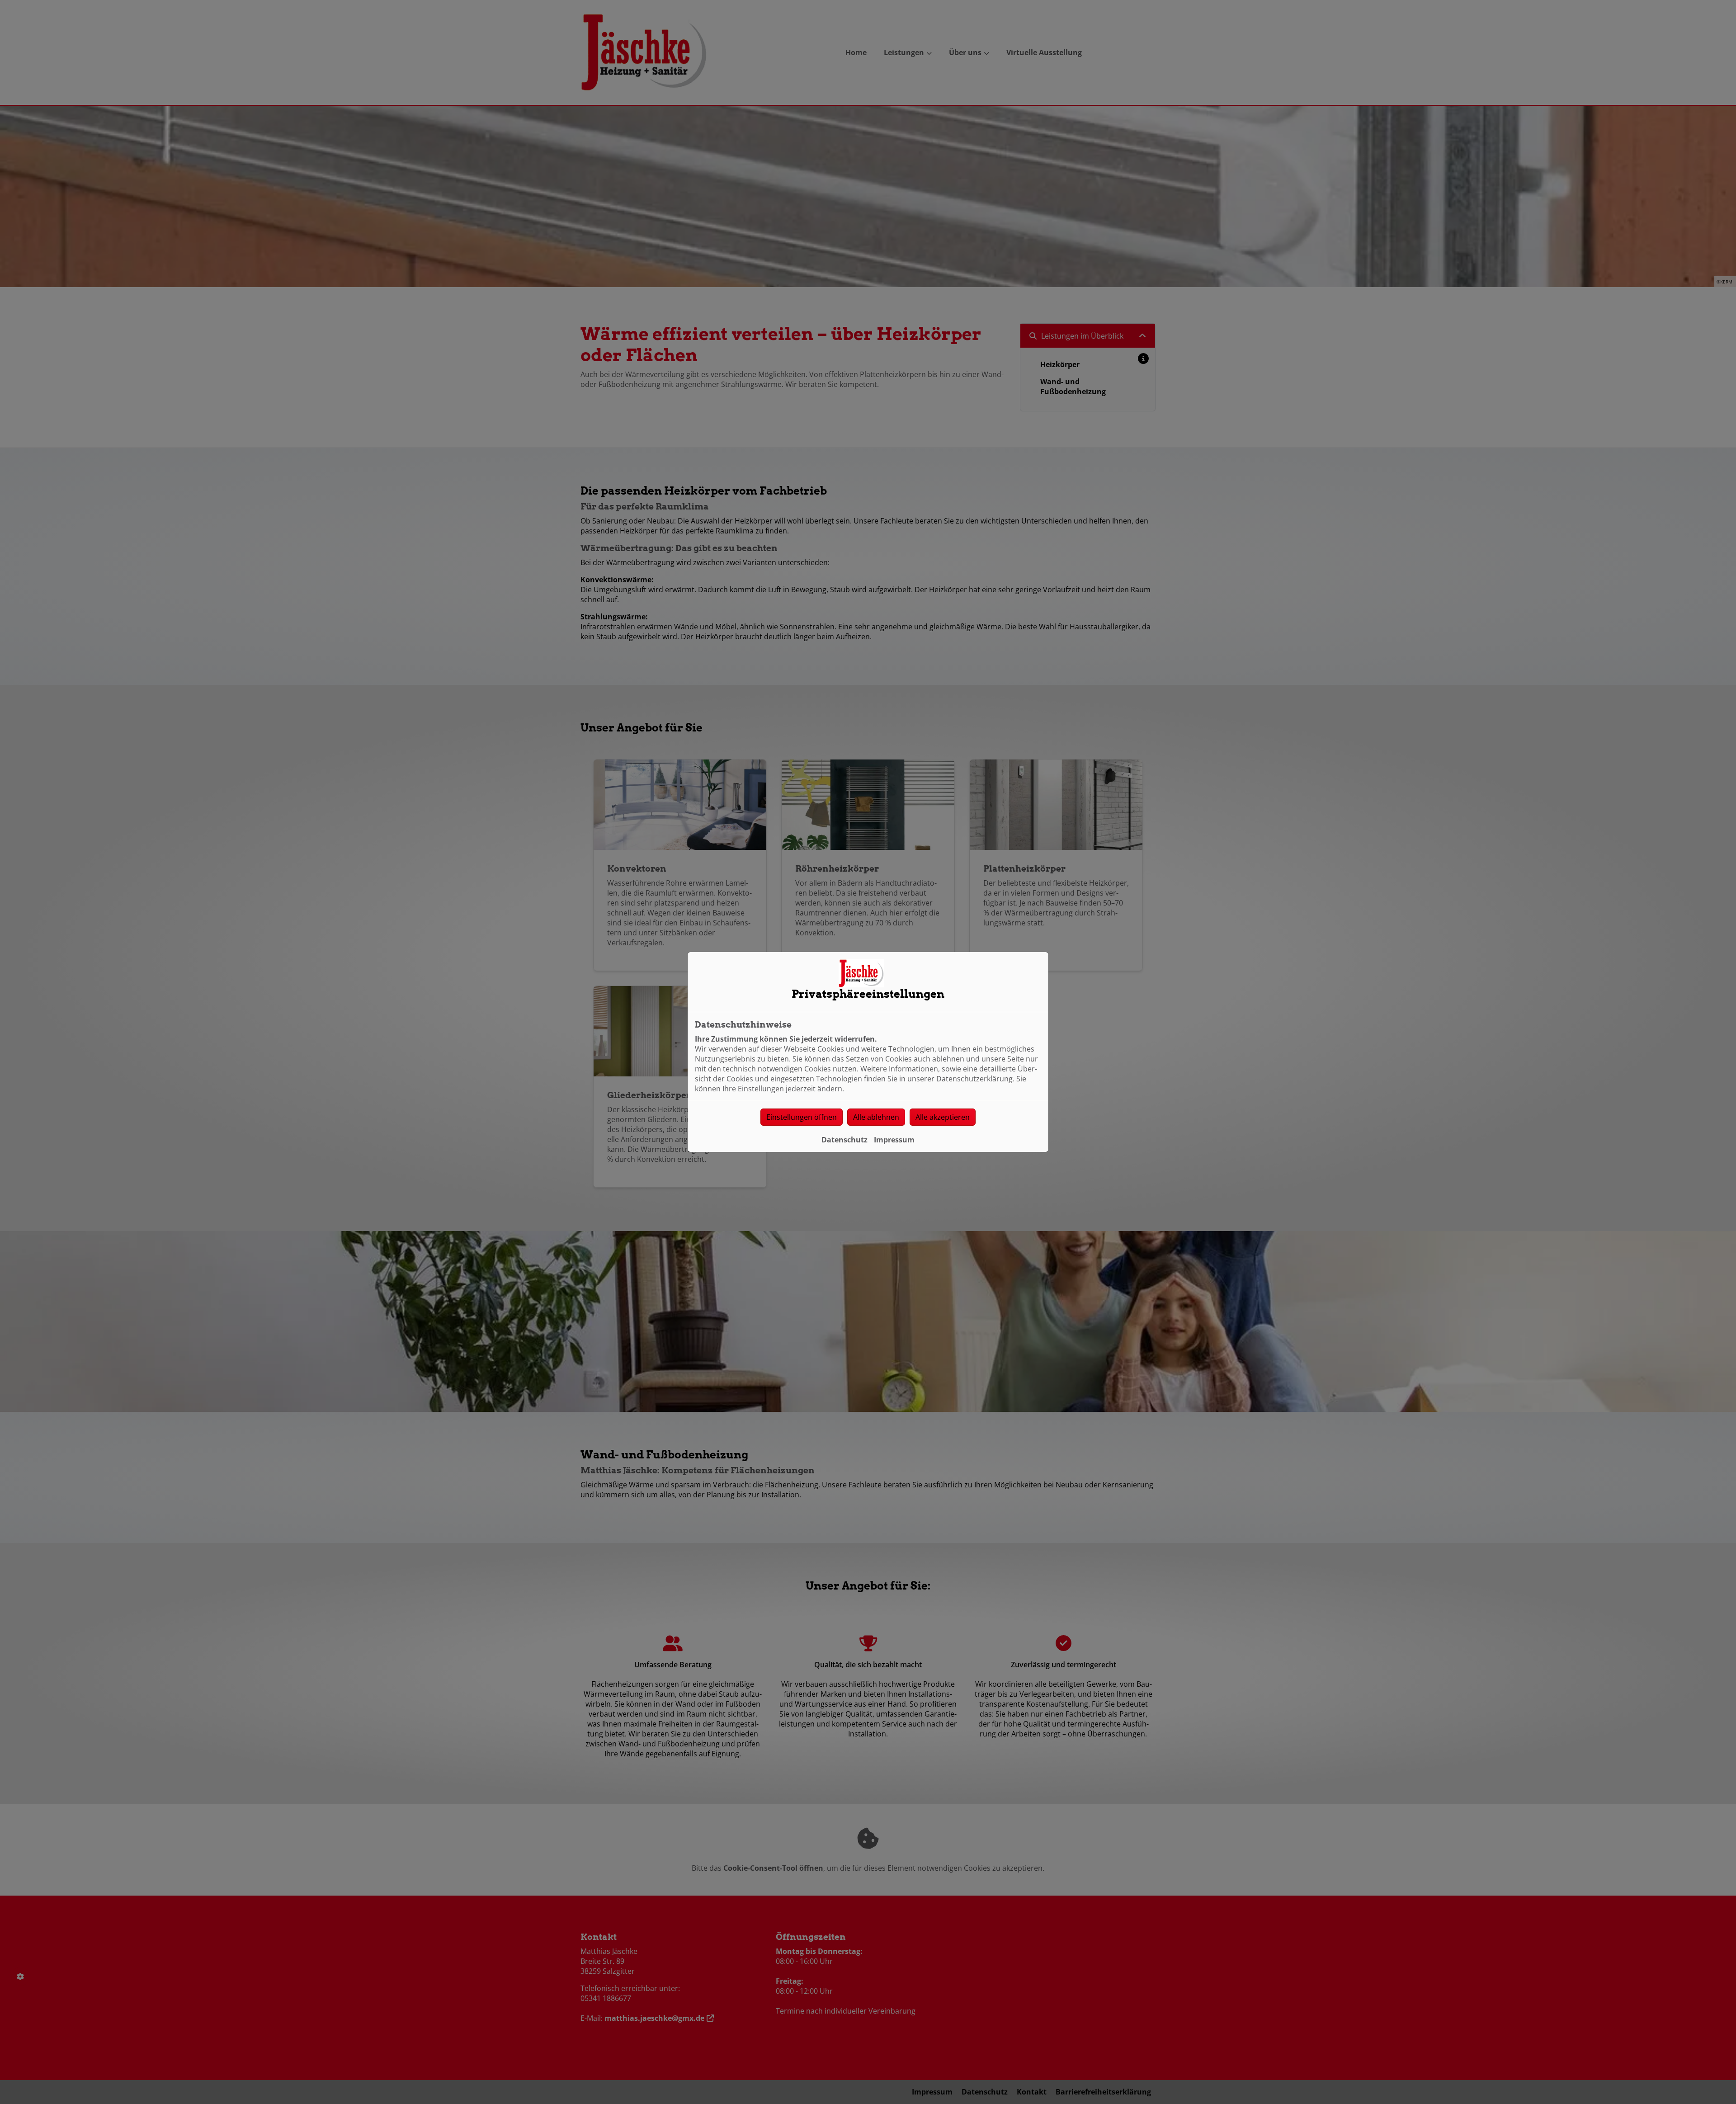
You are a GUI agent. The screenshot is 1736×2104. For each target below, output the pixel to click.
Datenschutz (844, 1140)
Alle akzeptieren (943, 1117)
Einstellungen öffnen (802, 1117)
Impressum (894, 1140)
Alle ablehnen (876, 1117)
